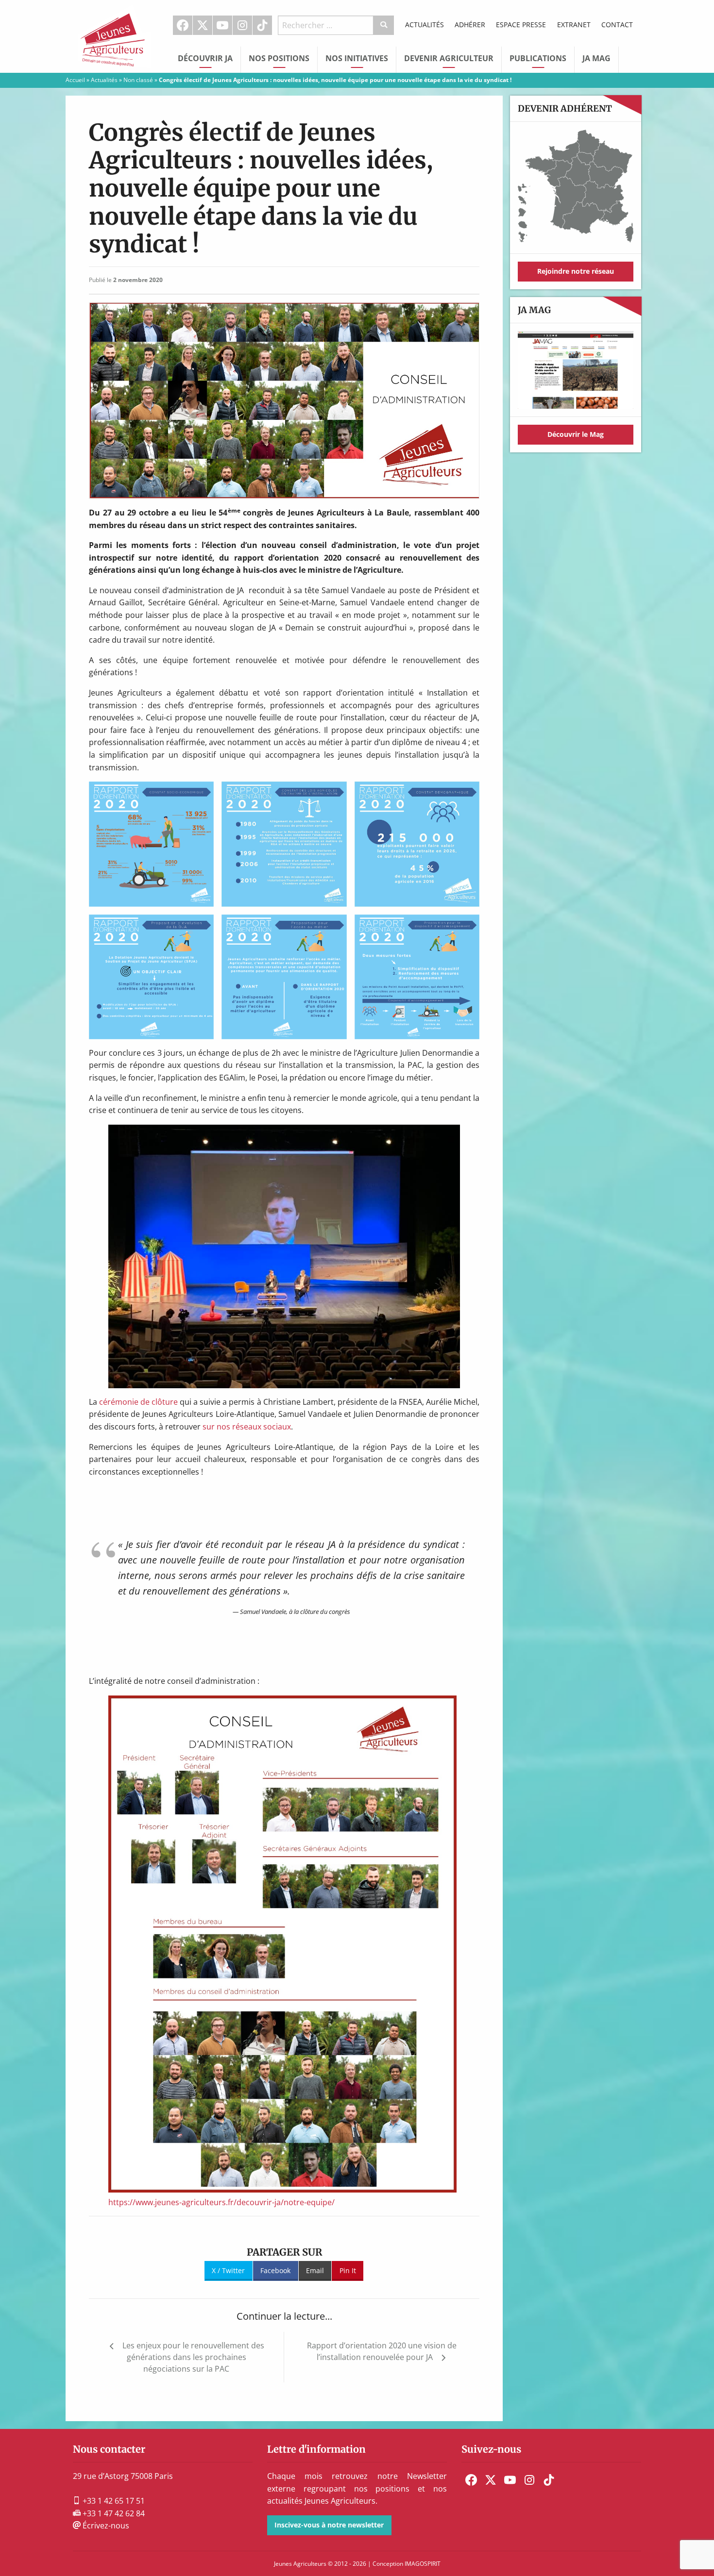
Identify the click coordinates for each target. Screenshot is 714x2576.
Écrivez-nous (105, 2526)
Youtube (222, 25)
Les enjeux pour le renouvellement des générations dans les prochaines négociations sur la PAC (193, 2357)
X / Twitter (228, 2270)
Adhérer (470, 25)
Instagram (242, 25)
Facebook (183, 25)
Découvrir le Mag (576, 434)
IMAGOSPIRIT (423, 2564)
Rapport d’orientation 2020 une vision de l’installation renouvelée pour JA (382, 2351)
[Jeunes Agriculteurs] (114, 35)
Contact (617, 25)
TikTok (262, 25)
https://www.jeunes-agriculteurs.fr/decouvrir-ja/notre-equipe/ (221, 2202)
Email (315, 2270)
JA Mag (596, 58)
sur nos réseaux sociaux (247, 1427)
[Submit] (384, 25)
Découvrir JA (205, 58)
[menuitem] (183, 25)
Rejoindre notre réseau (576, 271)
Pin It (348, 2270)
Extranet (574, 25)
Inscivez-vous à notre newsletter (329, 2525)
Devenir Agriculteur (449, 58)
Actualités (425, 25)
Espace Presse (521, 25)
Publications (538, 58)
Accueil (75, 80)
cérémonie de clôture (138, 1402)
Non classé (138, 80)
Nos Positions (279, 58)
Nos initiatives (357, 58)
